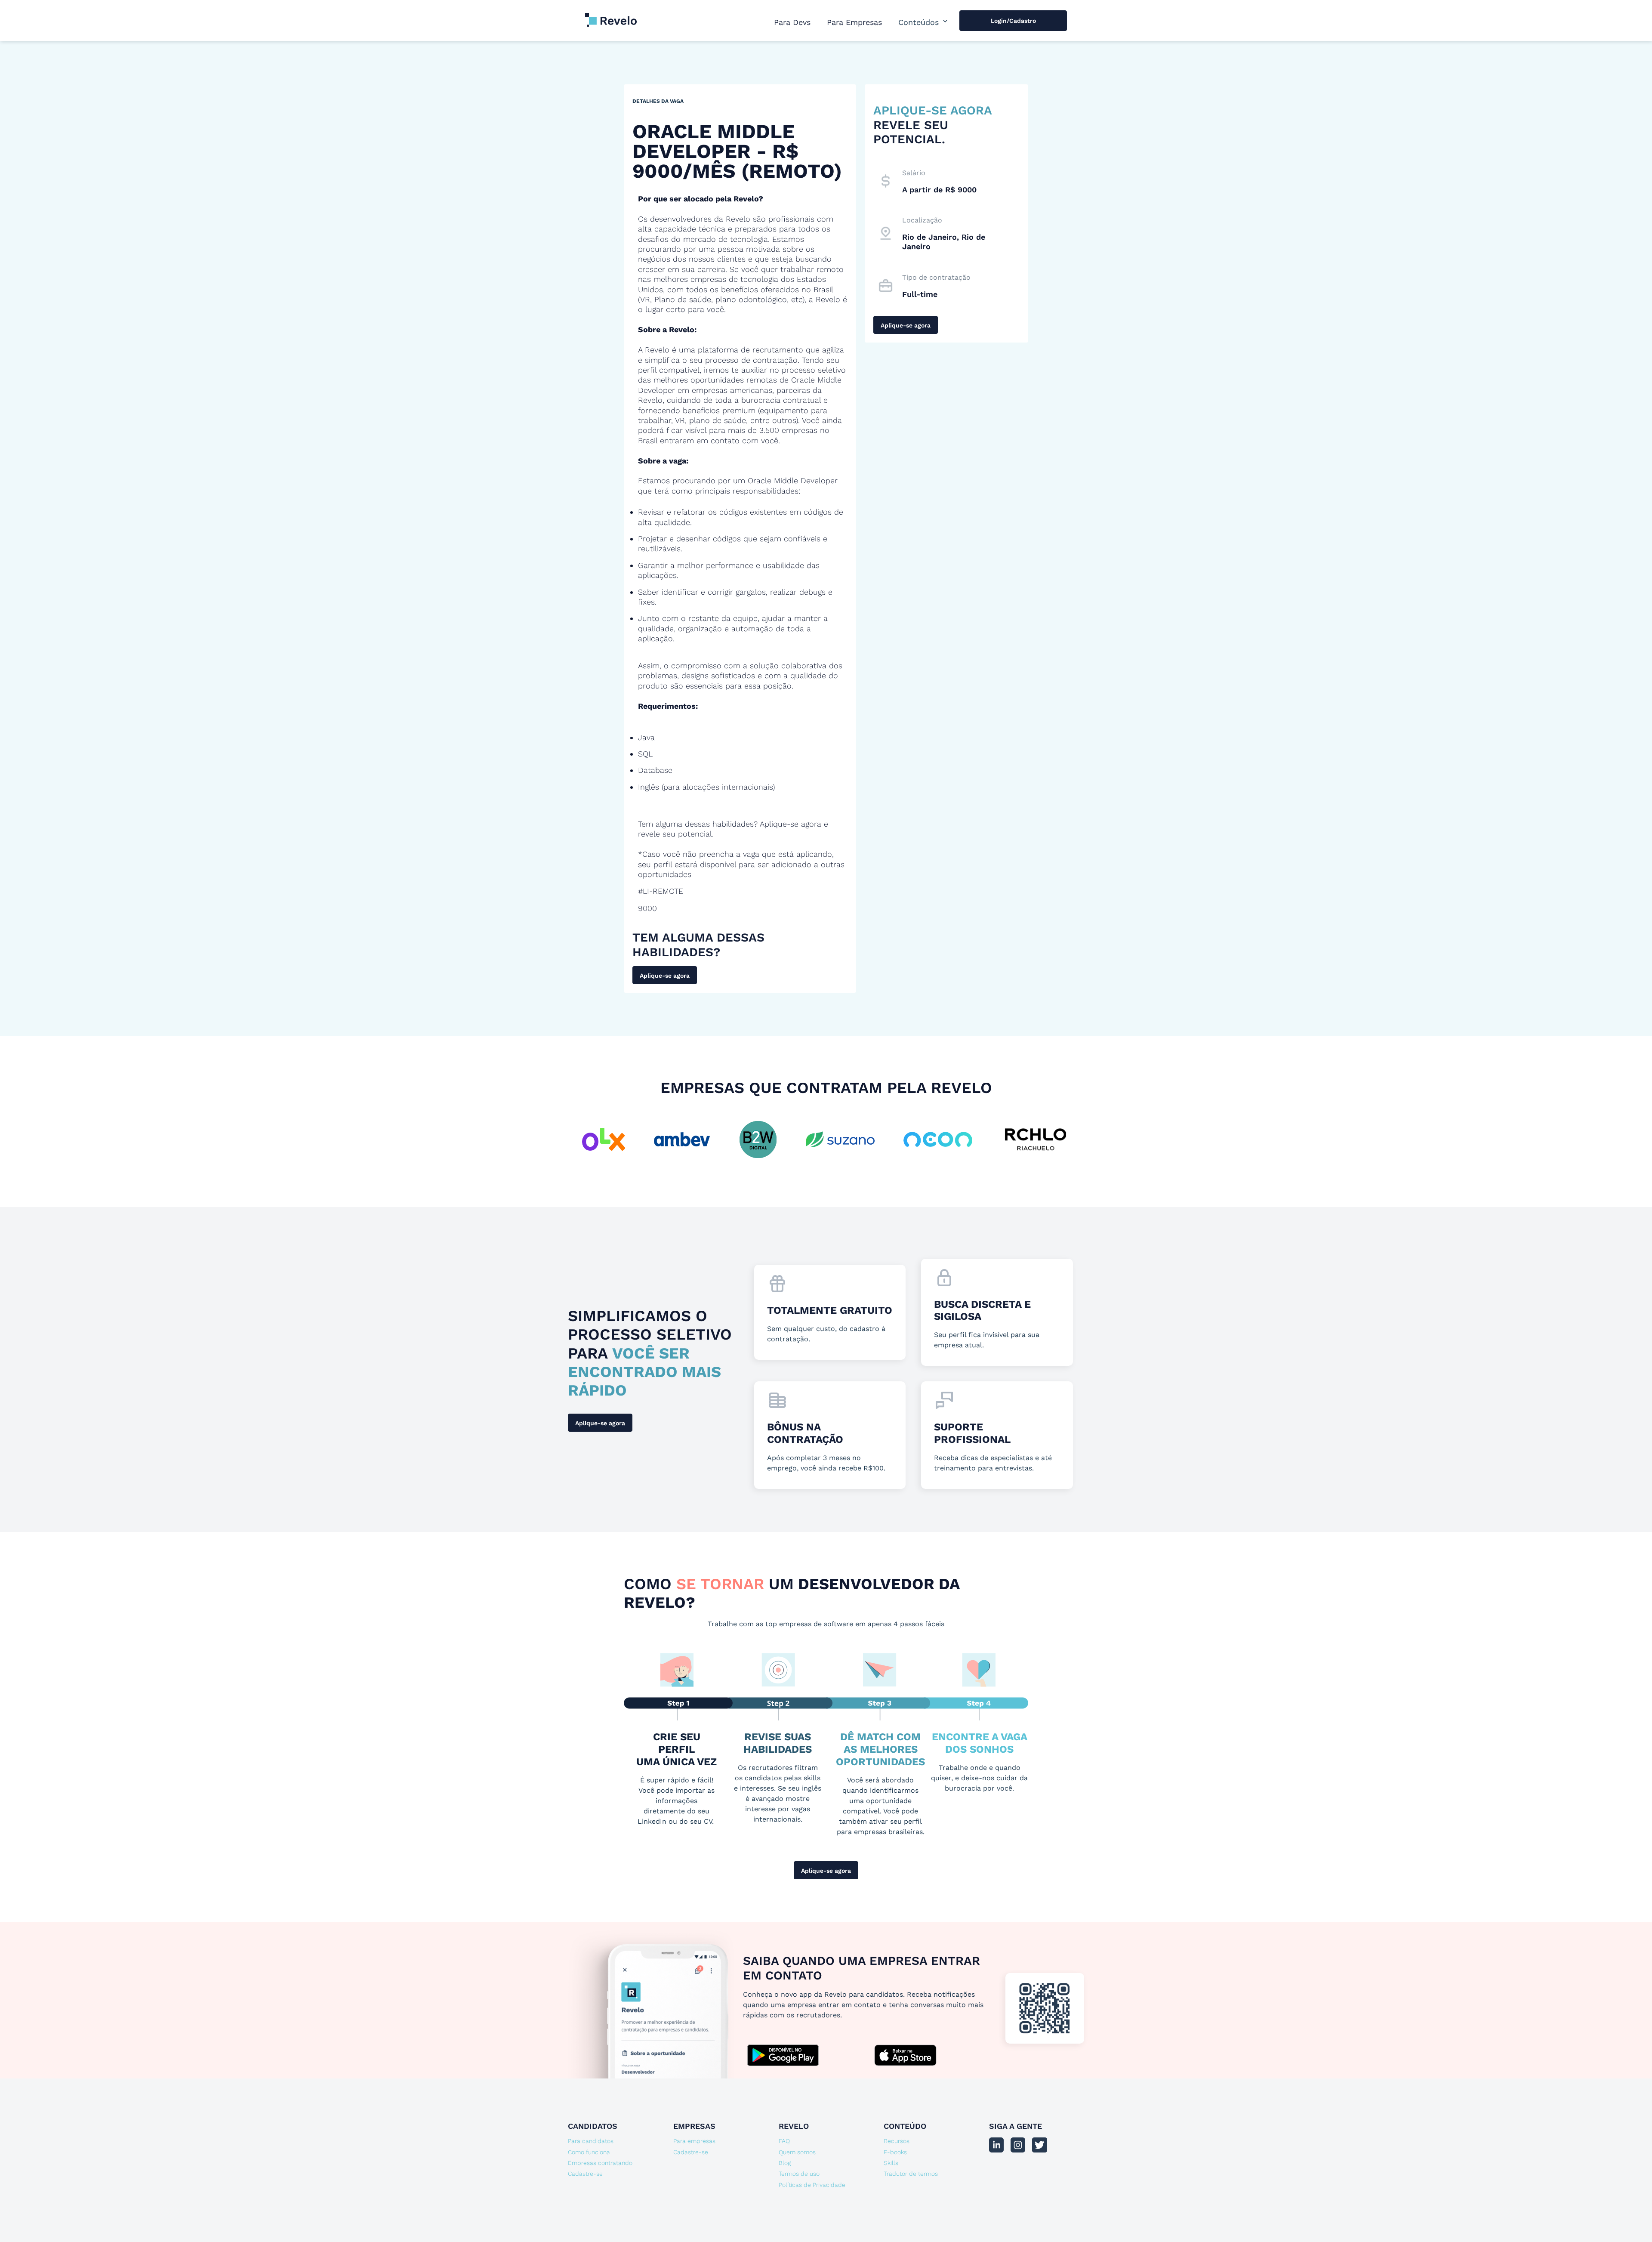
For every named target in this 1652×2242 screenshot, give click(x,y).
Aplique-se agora (665, 976)
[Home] (611, 15)
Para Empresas (854, 22)
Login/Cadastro (1013, 21)
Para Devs (792, 22)
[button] (924, 22)
